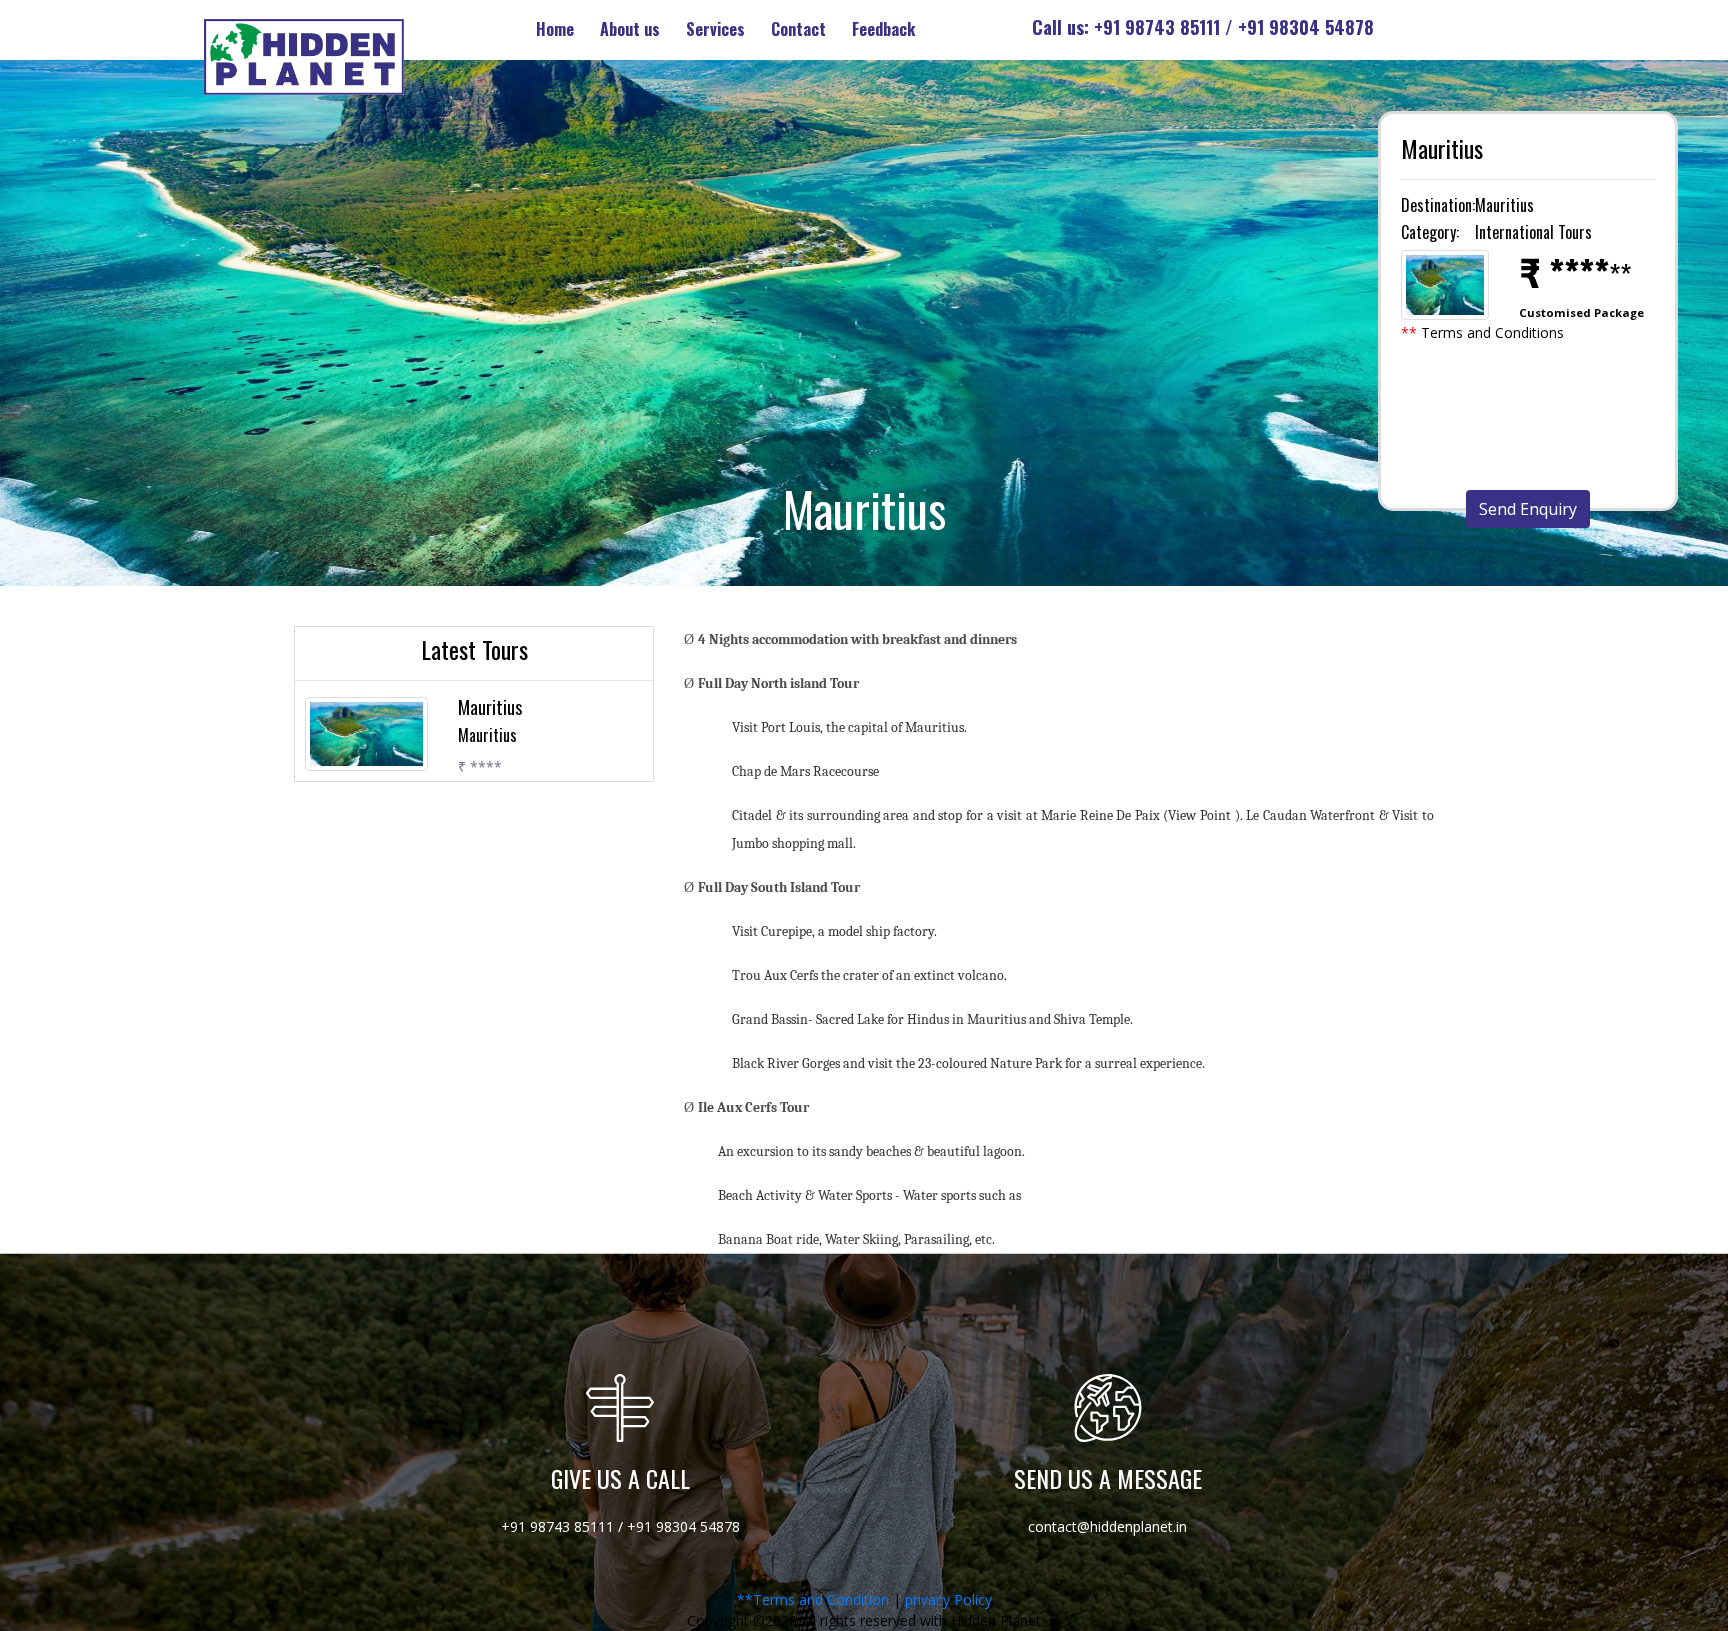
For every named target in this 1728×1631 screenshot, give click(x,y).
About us (630, 29)
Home (555, 29)
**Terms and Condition (813, 1599)
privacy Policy (948, 1599)
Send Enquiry (1528, 509)
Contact (798, 29)
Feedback (883, 29)
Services (715, 29)
